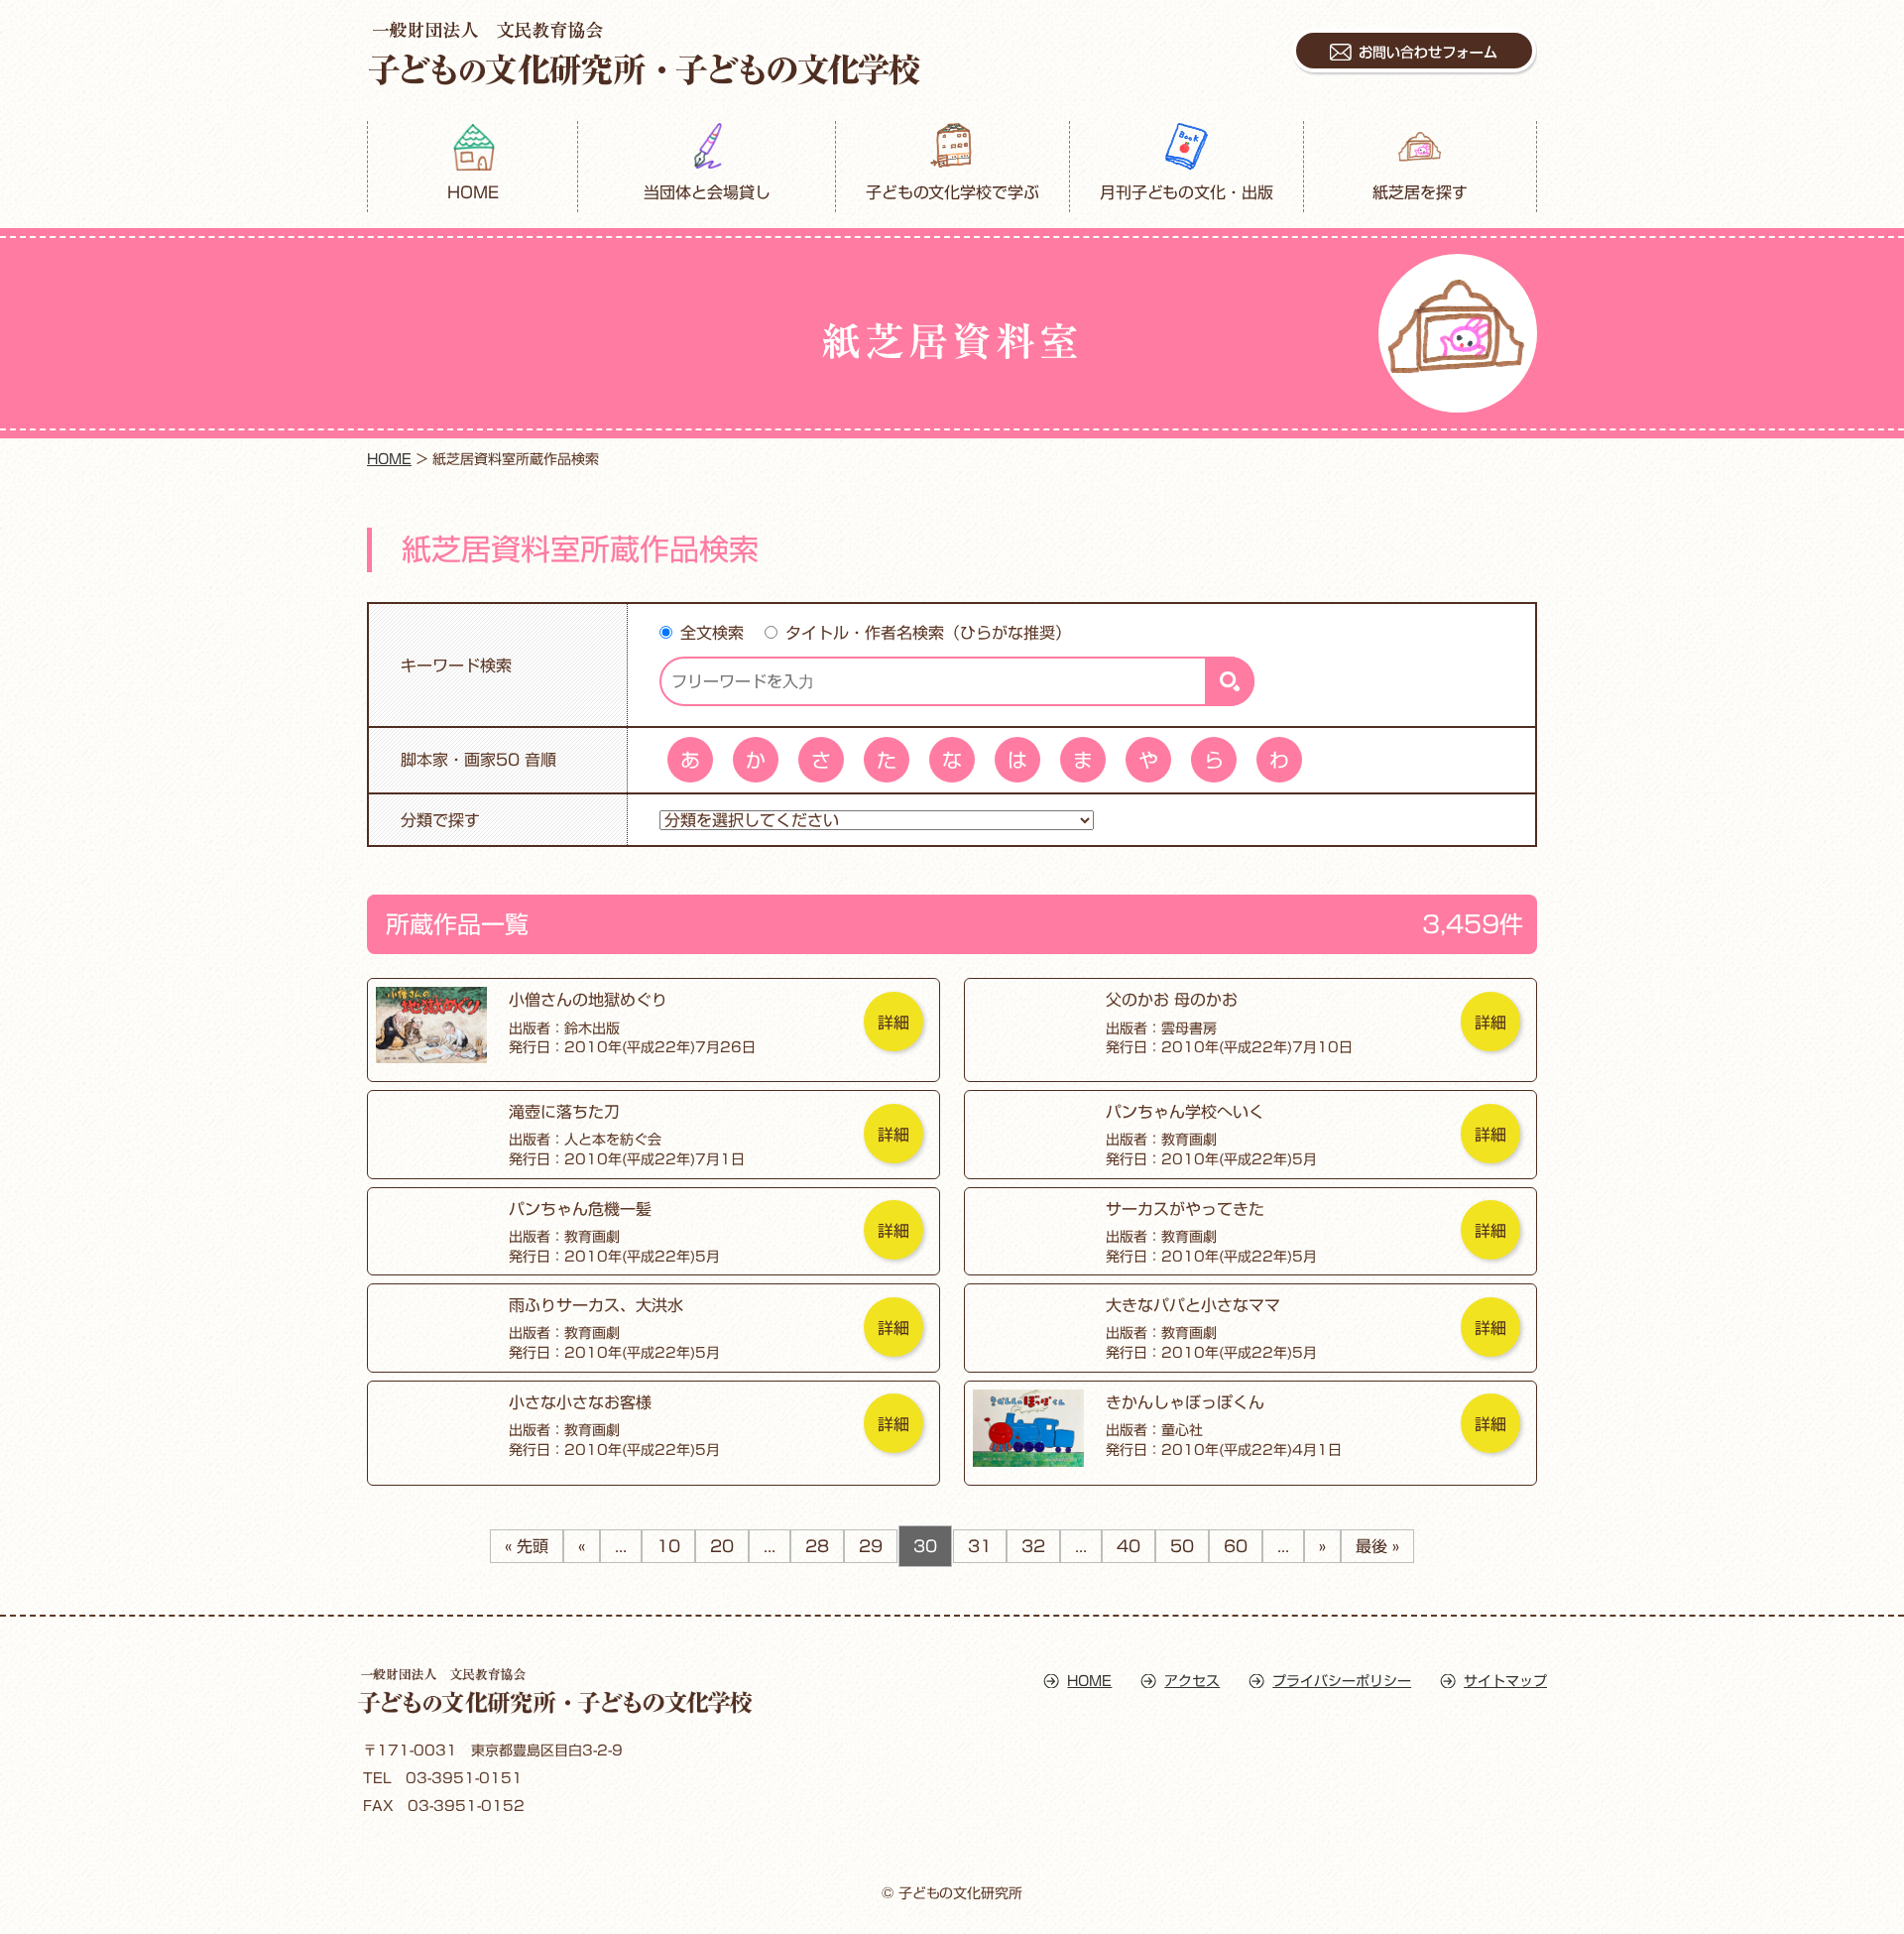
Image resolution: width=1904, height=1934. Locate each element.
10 (668, 1546)
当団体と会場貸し (707, 192)
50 (1182, 1546)
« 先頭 (527, 1546)
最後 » (1377, 1546)
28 (817, 1546)
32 (1033, 1546)
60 (1236, 1546)
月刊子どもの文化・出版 (1187, 192)
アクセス (1192, 1681)
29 (871, 1546)
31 (980, 1546)
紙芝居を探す (1420, 192)
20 (722, 1546)
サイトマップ (1505, 1681)
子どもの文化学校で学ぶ (953, 192)
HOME (473, 192)
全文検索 (712, 633)
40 (1129, 1546)
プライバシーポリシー (1342, 1681)
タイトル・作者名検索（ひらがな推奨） (928, 633)
